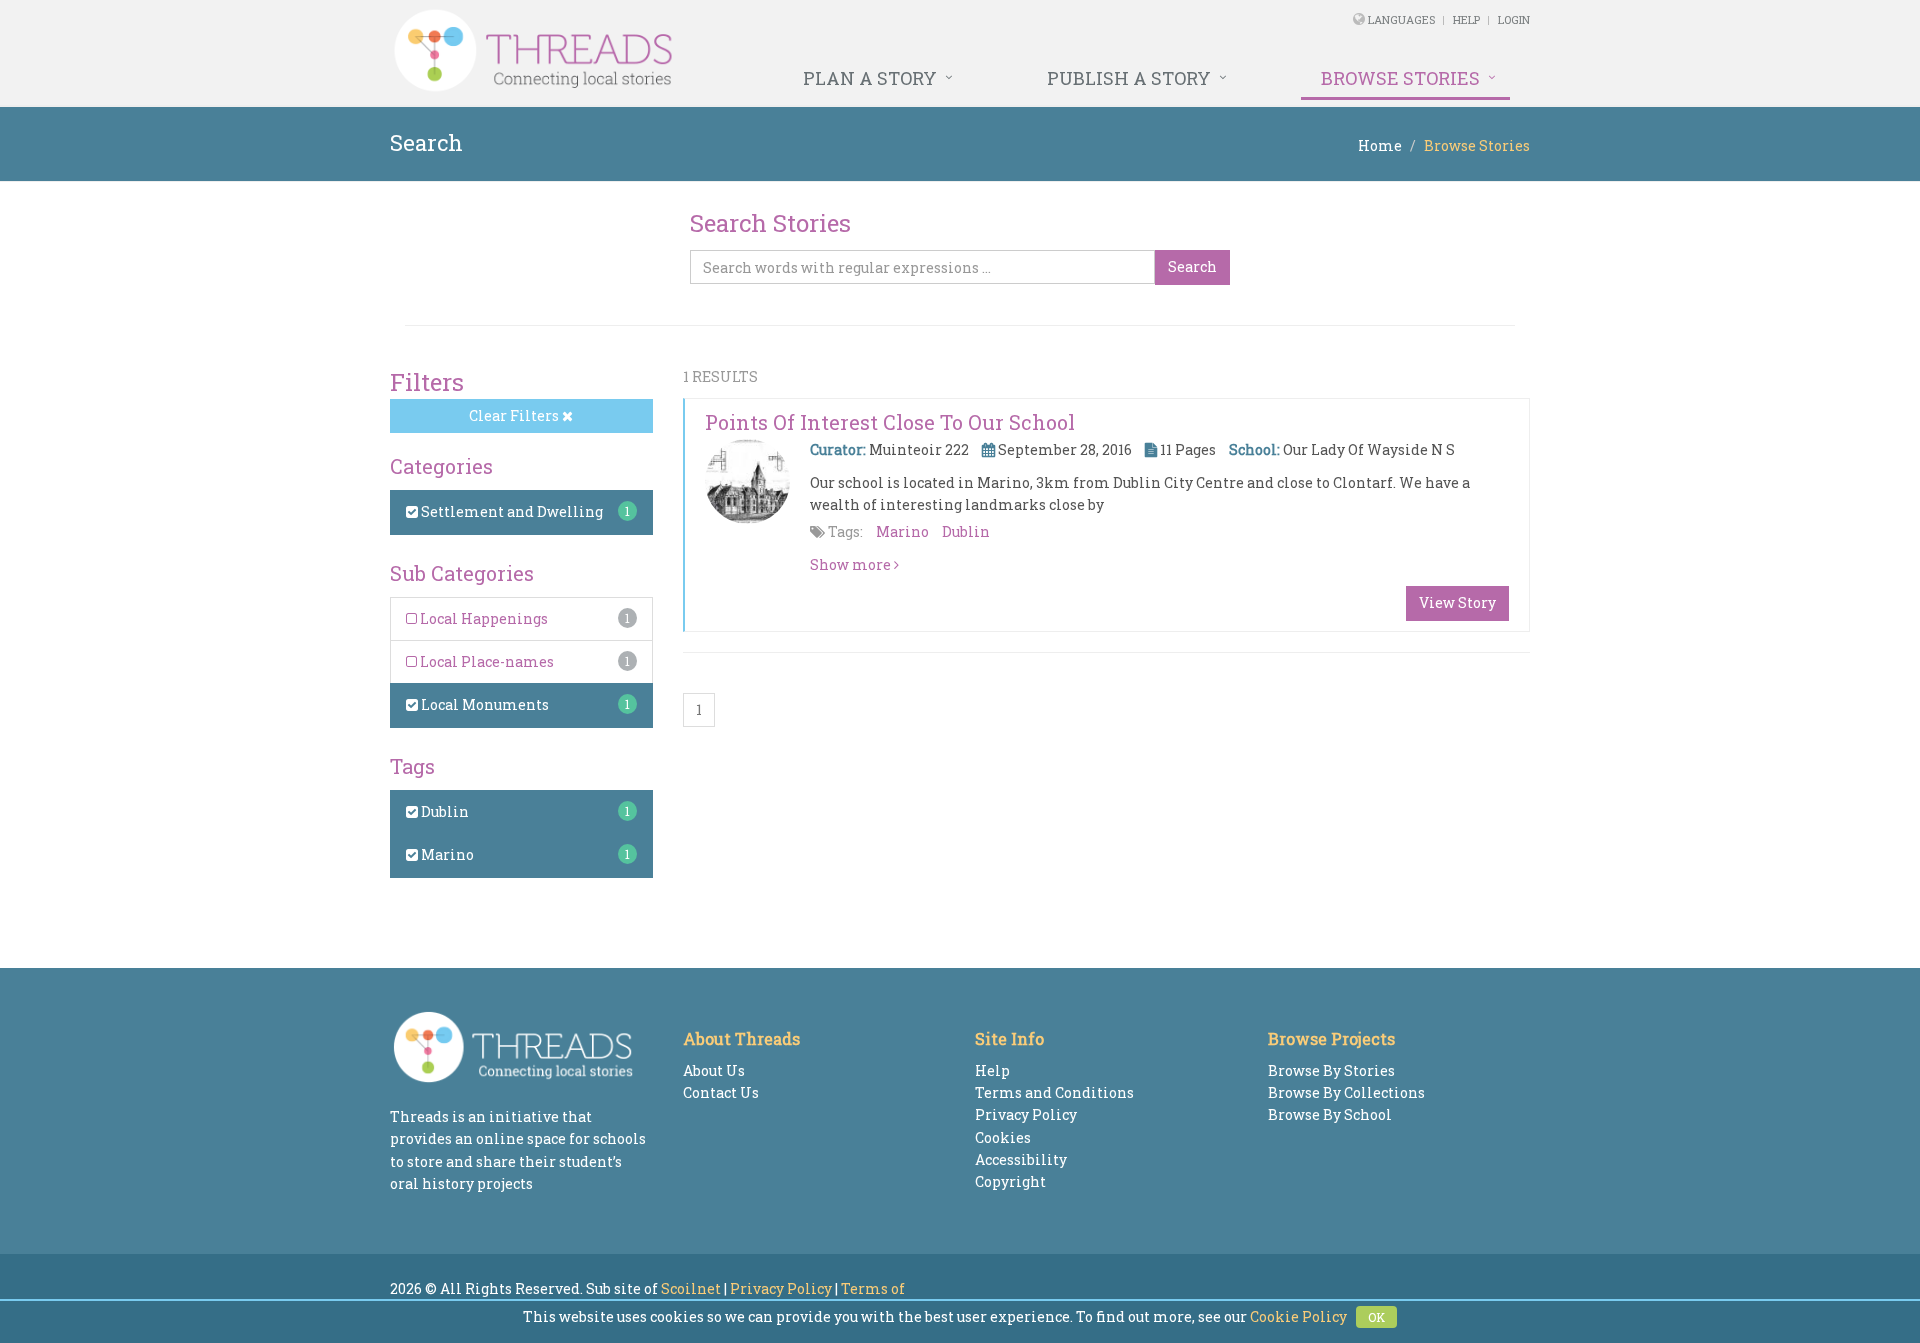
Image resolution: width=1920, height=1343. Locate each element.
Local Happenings (482, 618)
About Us (714, 1070)
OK (1376, 1317)
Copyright (1010, 1181)
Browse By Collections (1346, 1092)
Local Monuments (483, 704)
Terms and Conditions (1054, 1092)
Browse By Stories (1331, 1070)
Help (1466, 19)
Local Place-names (485, 661)
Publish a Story (1129, 78)
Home (1380, 145)
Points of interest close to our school (890, 422)
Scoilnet (691, 1288)
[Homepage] (742, 51)
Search (1192, 266)
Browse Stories (1400, 78)
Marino (446, 854)
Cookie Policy (1298, 1316)
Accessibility (1021, 1159)
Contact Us (721, 1092)
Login (1514, 19)
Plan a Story (870, 78)
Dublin (443, 811)
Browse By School (1330, 1114)
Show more (852, 564)
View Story (1457, 602)
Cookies (1003, 1137)
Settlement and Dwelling (510, 511)
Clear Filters (515, 415)
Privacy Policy (1026, 1114)
